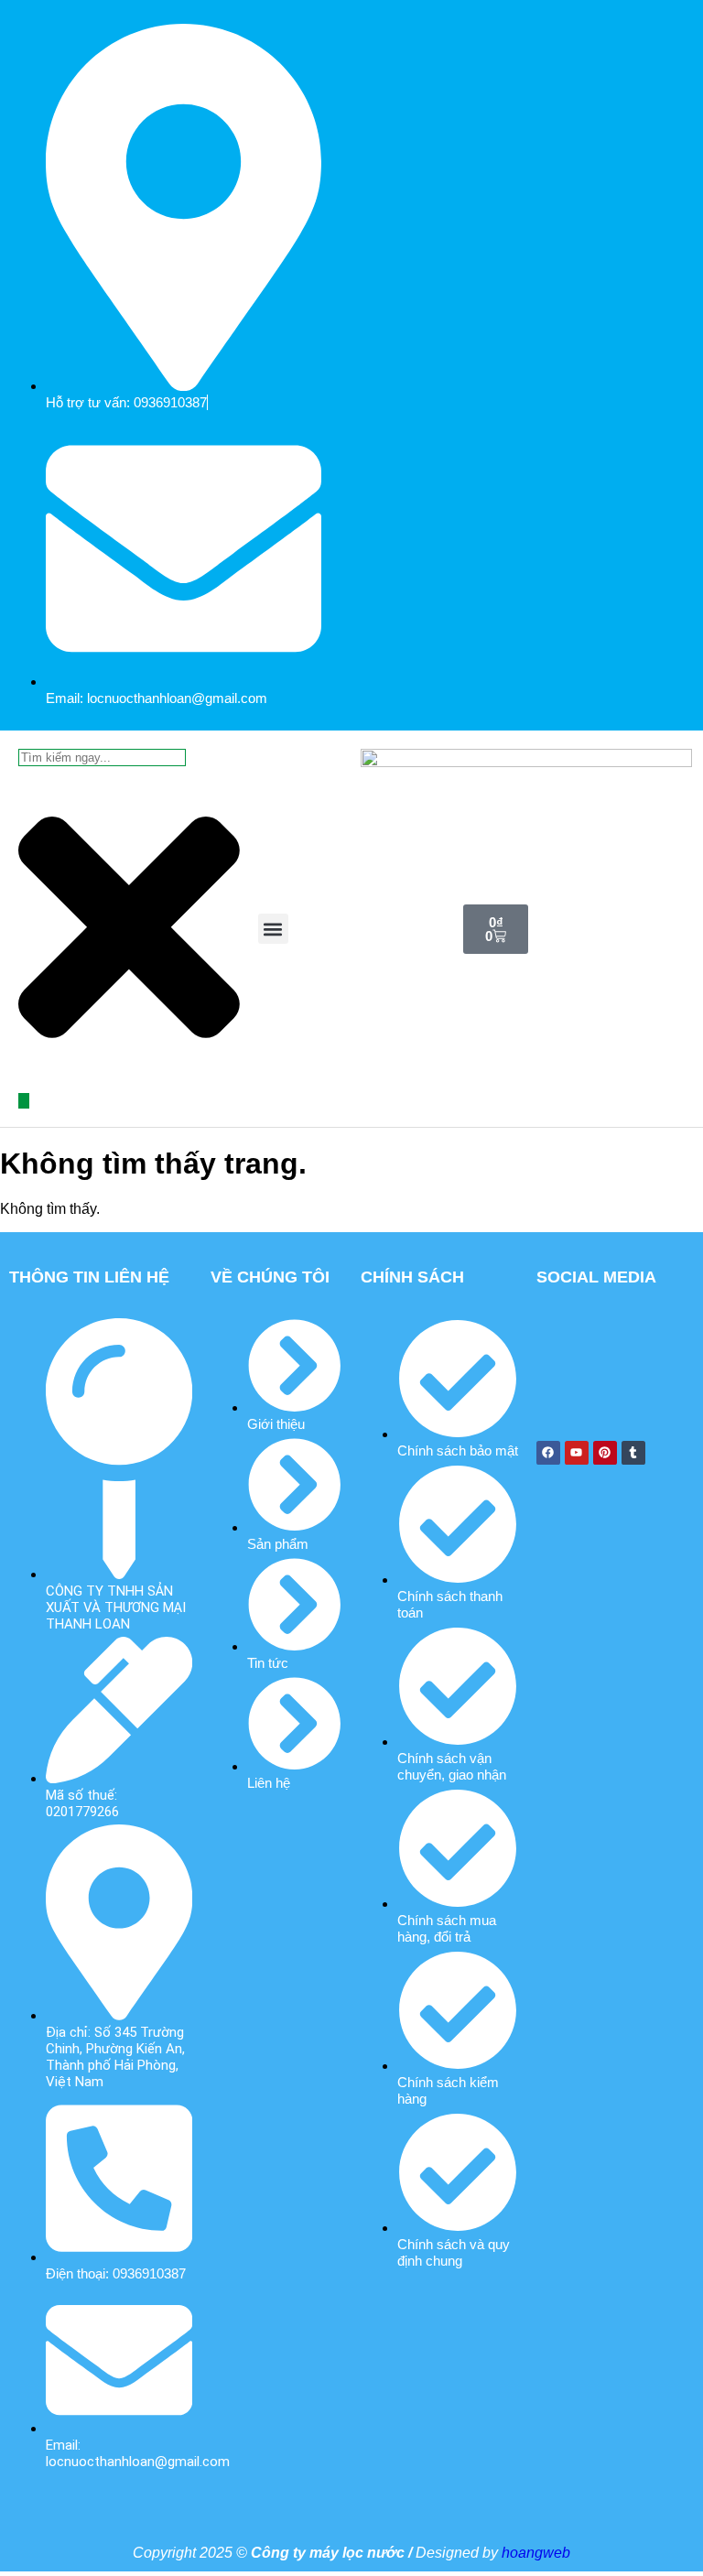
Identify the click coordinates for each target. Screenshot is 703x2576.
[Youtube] (577, 1453)
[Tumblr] (633, 1453)
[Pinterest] (605, 1453)
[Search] (24, 1101)
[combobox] (102, 758)
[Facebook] (548, 1453)
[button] (273, 929)
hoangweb (536, 2553)
